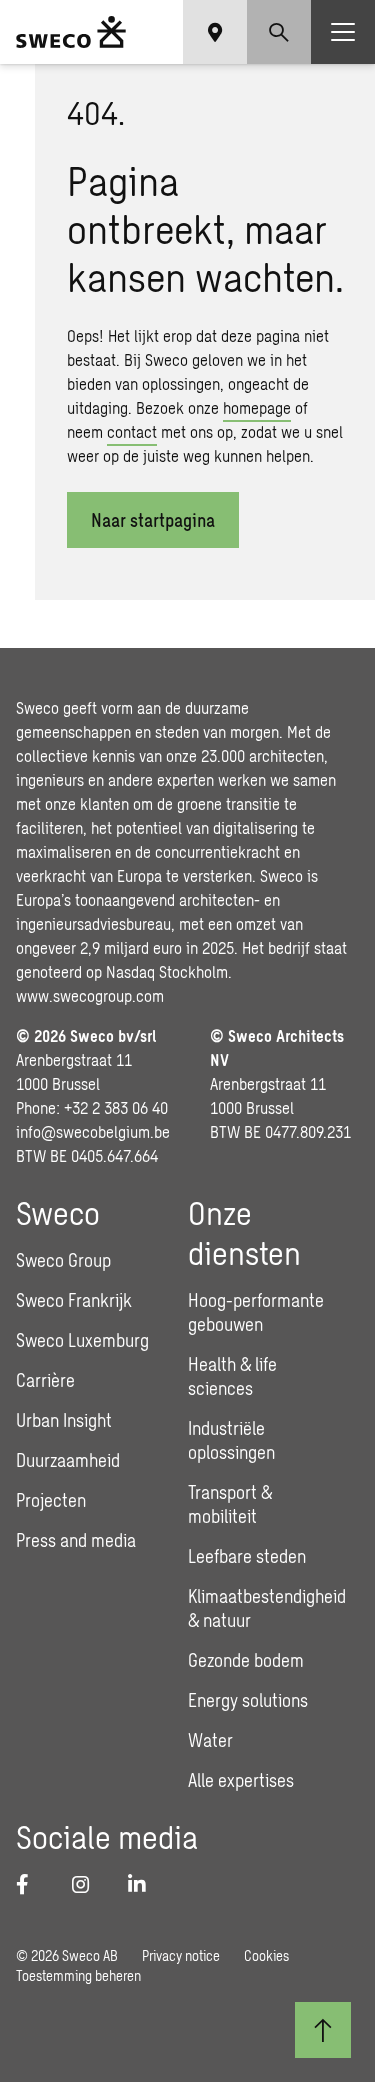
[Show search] (279, 32)
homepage (257, 407)
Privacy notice (181, 1955)
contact (132, 431)
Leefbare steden (247, 1556)
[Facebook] (32, 1884)
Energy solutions (248, 1700)
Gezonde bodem (246, 1660)
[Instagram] (88, 1884)
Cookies (266, 1955)
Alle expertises (241, 1780)
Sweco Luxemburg (82, 1340)
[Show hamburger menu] (343, 32)
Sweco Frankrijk (74, 1300)
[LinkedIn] (144, 1884)
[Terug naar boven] (323, 2030)
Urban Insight (64, 1420)
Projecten (51, 1500)
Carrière (45, 1380)
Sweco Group (63, 1260)
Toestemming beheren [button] (78, 1975)
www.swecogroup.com (90, 995)
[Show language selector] (215, 32)
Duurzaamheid (68, 1460)
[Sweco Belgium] (71, 32)
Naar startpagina (153, 520)
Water (210, 1740)
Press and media (76, 1540)
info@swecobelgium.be (93, 1131)
